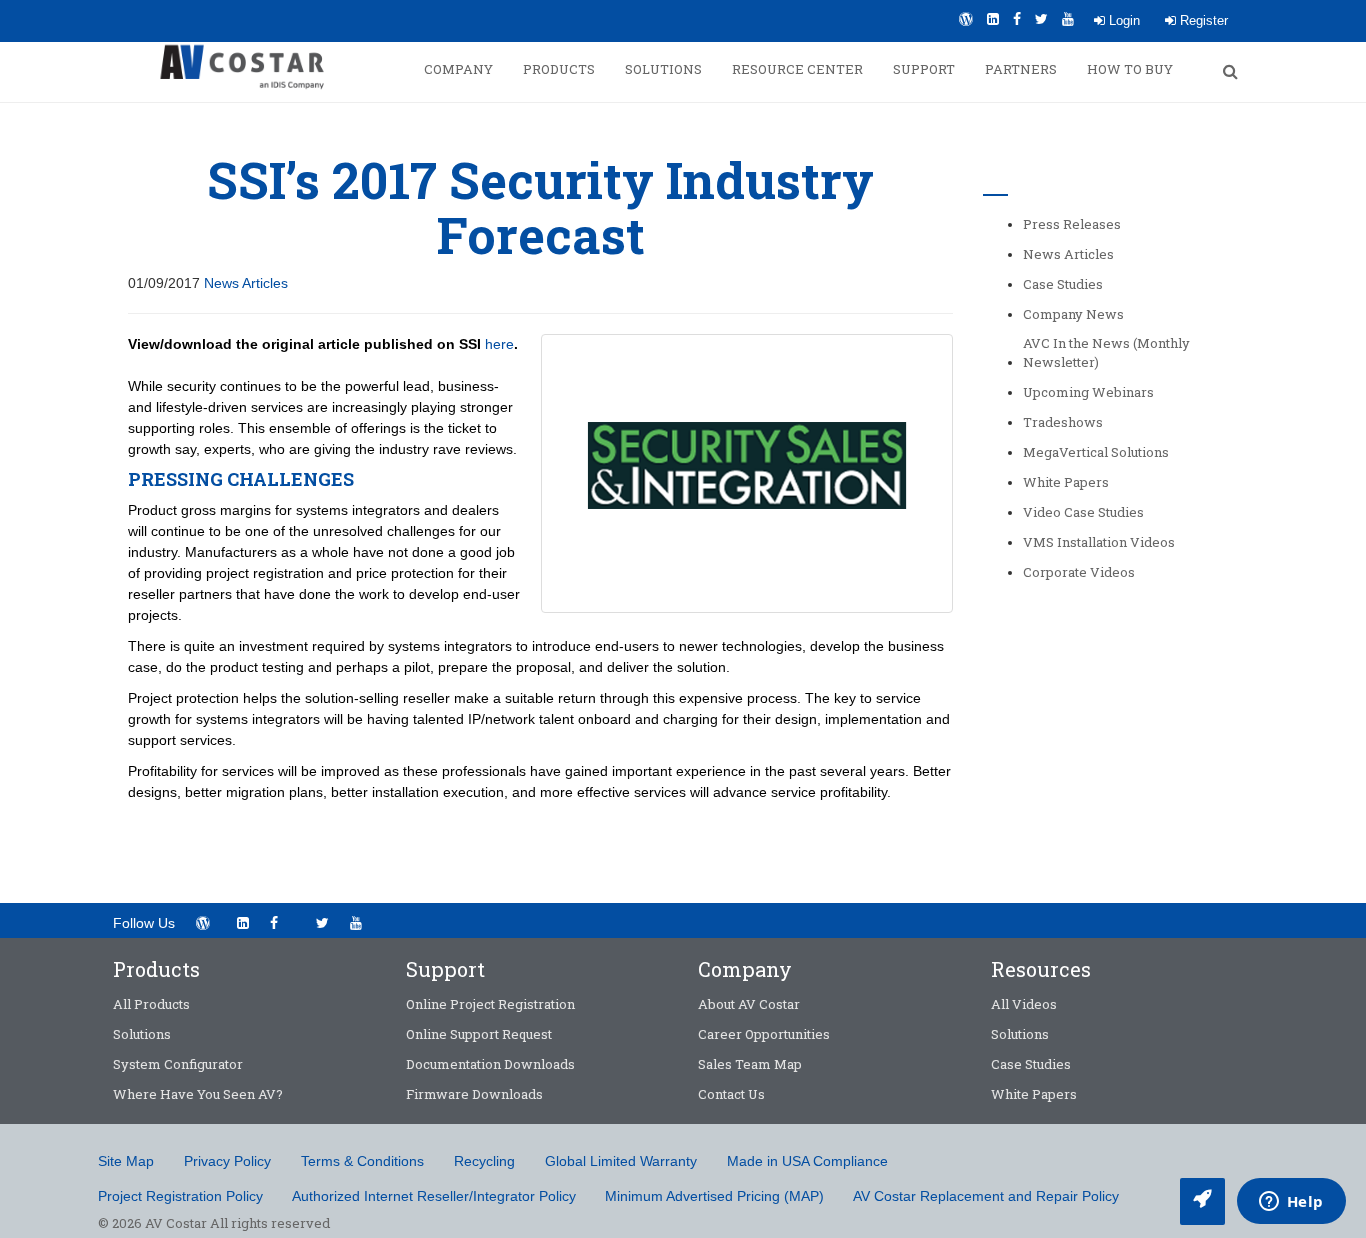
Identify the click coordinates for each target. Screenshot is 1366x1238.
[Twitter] (1041, 19)
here (499, 344)
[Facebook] (1017, 19)
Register (1202, 20)
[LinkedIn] (993, 19)
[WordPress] (966, 19)
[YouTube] (1068, 19)
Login (1122, 20)
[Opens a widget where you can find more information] (1291, 1203)
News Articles (246, 283)
